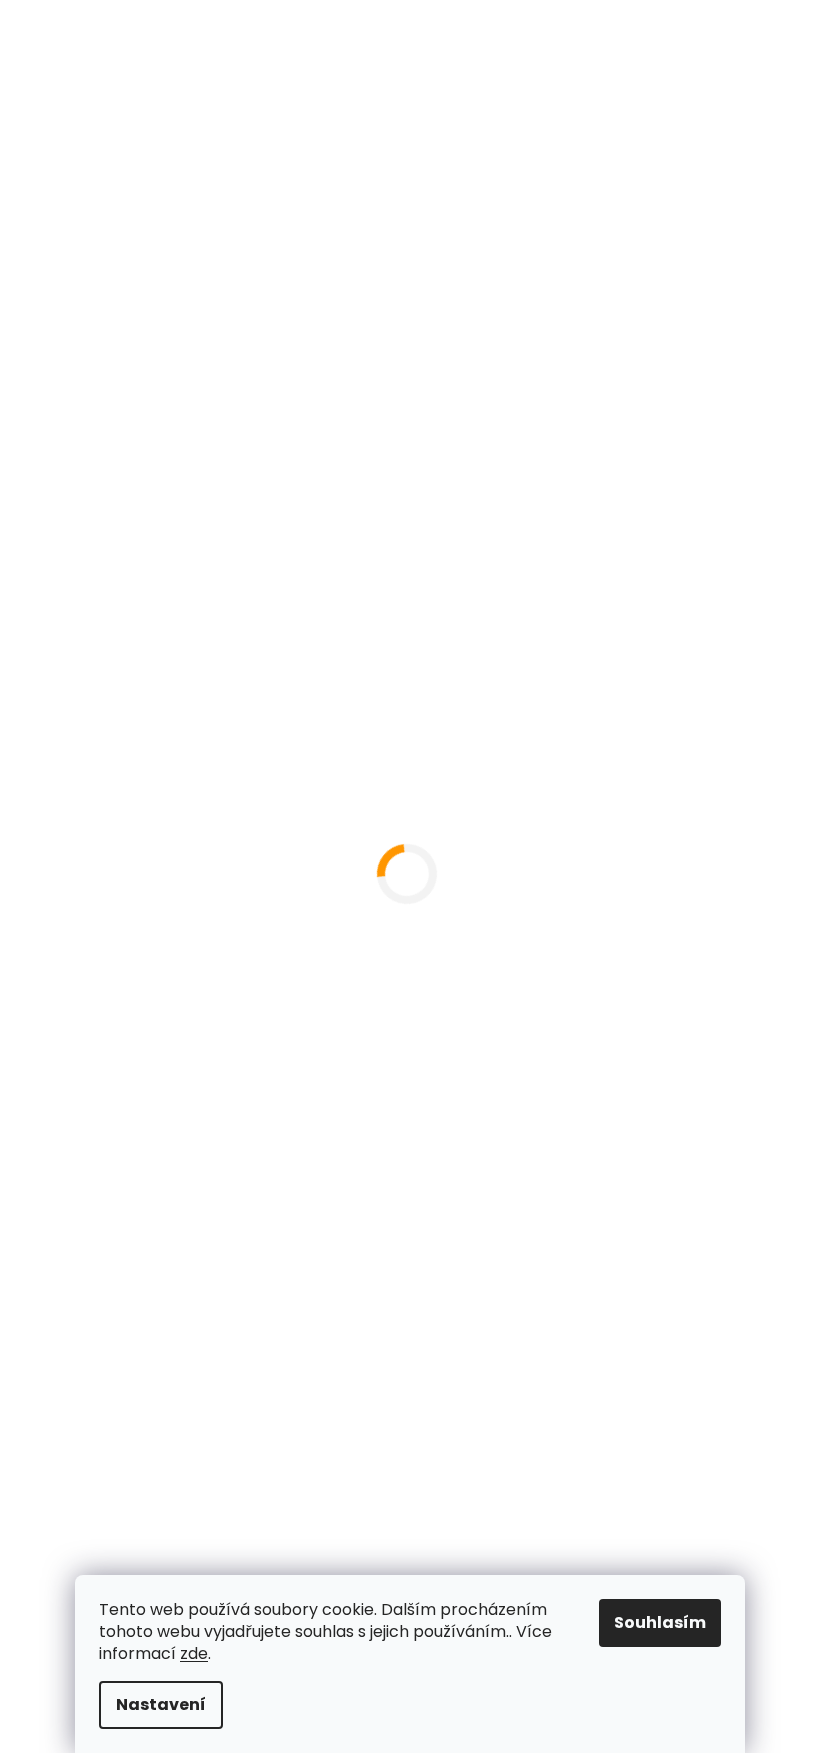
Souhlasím (660, 1622)
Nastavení (161, 1704)
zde (194, 1653)
